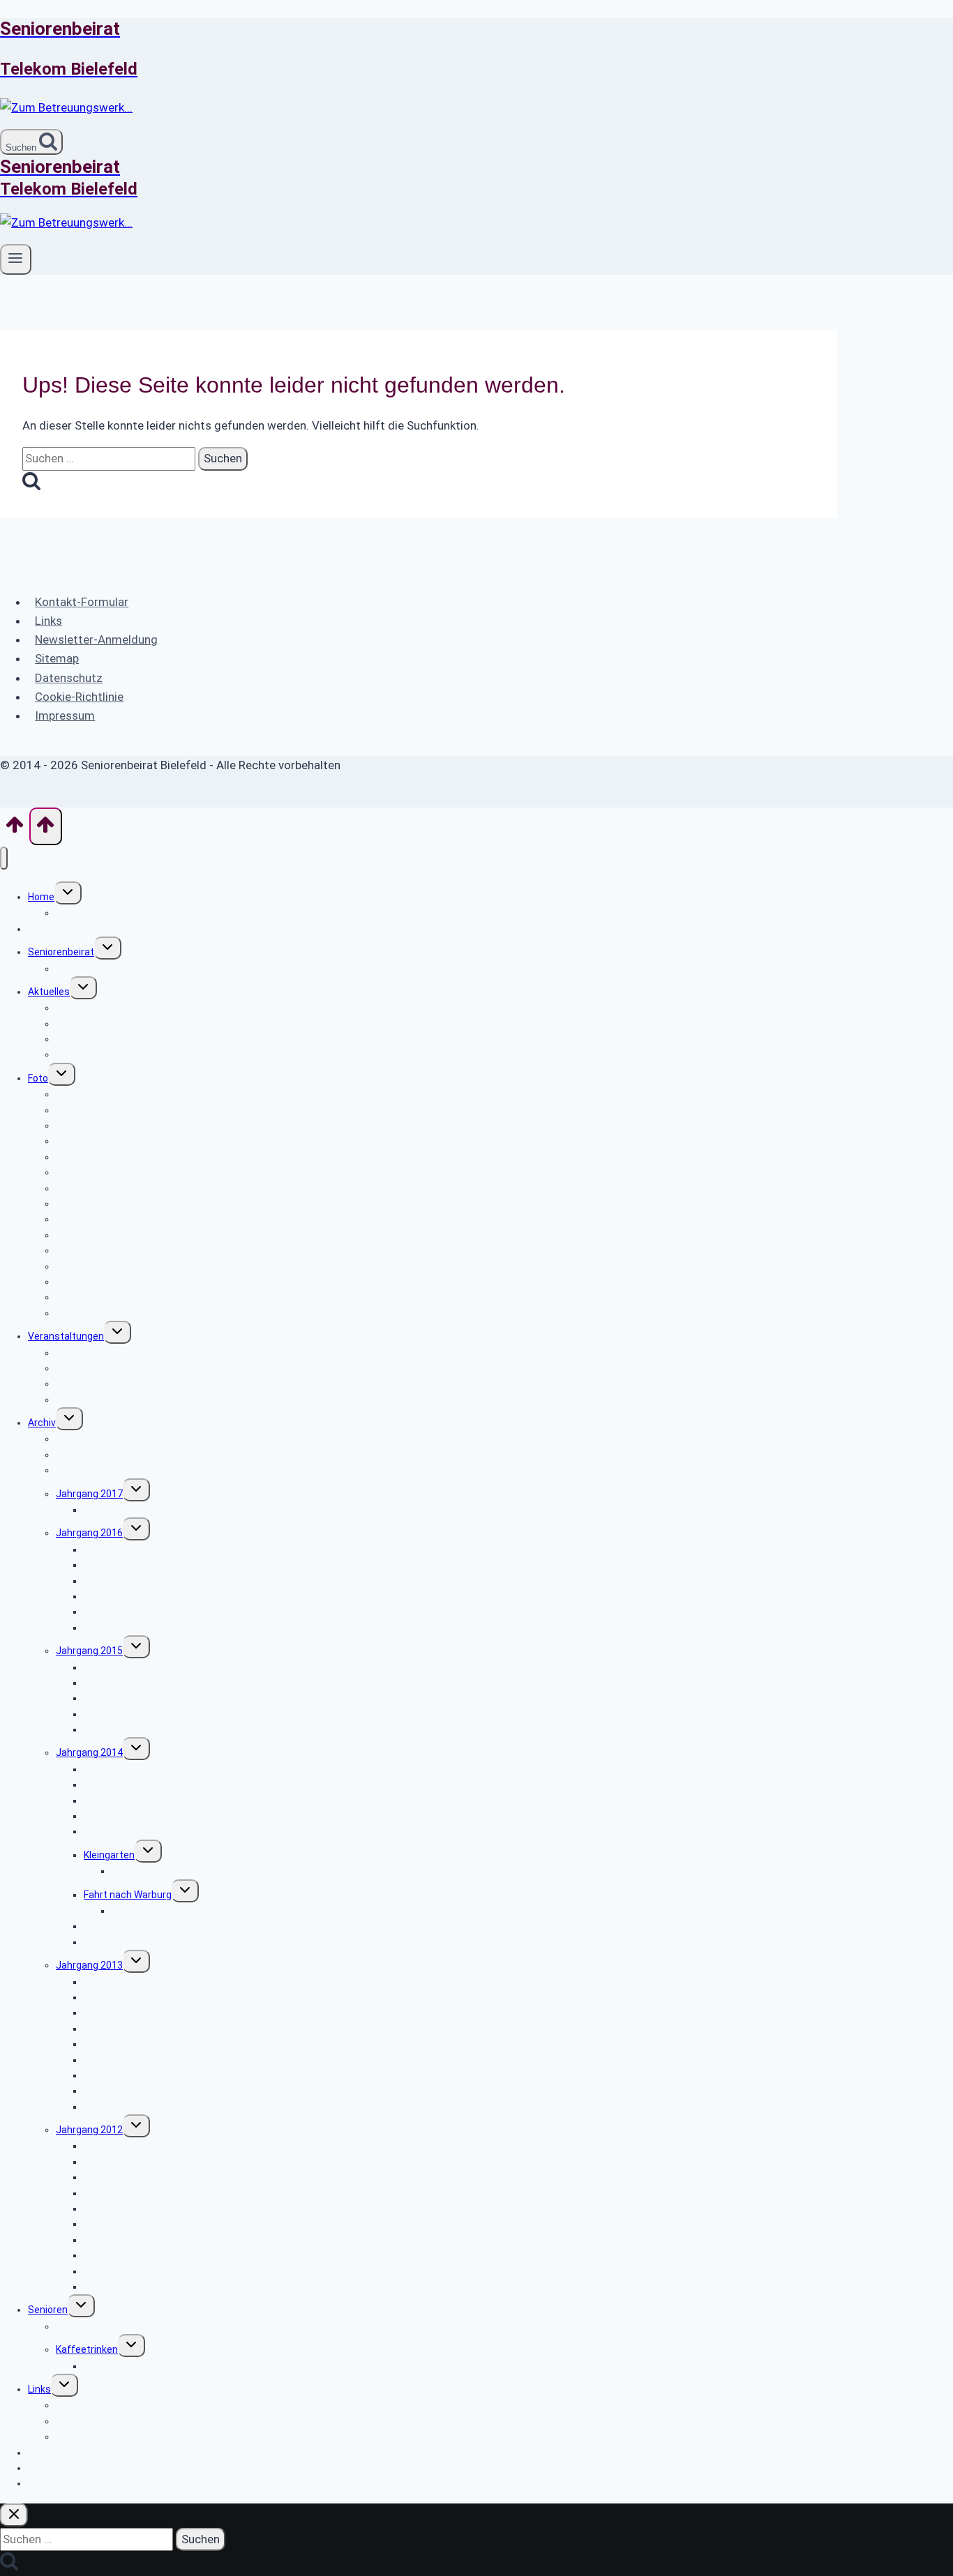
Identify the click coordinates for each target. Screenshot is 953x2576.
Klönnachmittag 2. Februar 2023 (127, 1313)
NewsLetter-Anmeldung (82, 2483)
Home (41, 897)
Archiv (42, 1423)
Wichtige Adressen (98, 2405)
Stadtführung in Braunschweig (152, 2029)
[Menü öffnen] (16, 259)
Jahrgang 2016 (89, 1533)
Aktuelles (49, 992)
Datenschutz (69, 678)
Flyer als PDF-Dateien (103, 1400)
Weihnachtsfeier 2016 (133, 1628)
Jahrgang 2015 (89, 1651)
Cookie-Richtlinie (79, 697)
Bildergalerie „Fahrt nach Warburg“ (188, 1911)
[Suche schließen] (14, 2515)
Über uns (76, 969)
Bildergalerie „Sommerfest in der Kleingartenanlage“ (228, 1871)
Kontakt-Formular (82, 602)
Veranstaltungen (66, 1336)
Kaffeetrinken (87, 2349)
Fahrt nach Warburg (128, 1895)
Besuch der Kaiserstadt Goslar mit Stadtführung (193, 1581)
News (40, 929)
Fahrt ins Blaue (117, 1831)
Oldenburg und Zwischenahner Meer (165, 2208)
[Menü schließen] (4, 858)
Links (48, 621)
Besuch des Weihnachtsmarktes (157, 1729)
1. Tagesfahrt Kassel (130, 1510)
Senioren (48, 2310)
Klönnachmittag (92, 2326)
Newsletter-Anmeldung (96, 639)
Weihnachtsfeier (121, 1942)
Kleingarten (109, 1855)
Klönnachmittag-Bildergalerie (149, 2366)
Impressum (65, 715)
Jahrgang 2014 (89, 1752)
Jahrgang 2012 (89, 2130)
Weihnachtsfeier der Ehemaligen (157, 2287)
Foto (38, 1078)
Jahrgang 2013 (89, 1965)
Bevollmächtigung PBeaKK (115, 1054)
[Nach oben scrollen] (15, 829)
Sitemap (57, 658)
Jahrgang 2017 (89, 1494)
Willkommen (83, 913)
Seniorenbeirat (61, 952)
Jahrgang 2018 (89, 1470)
